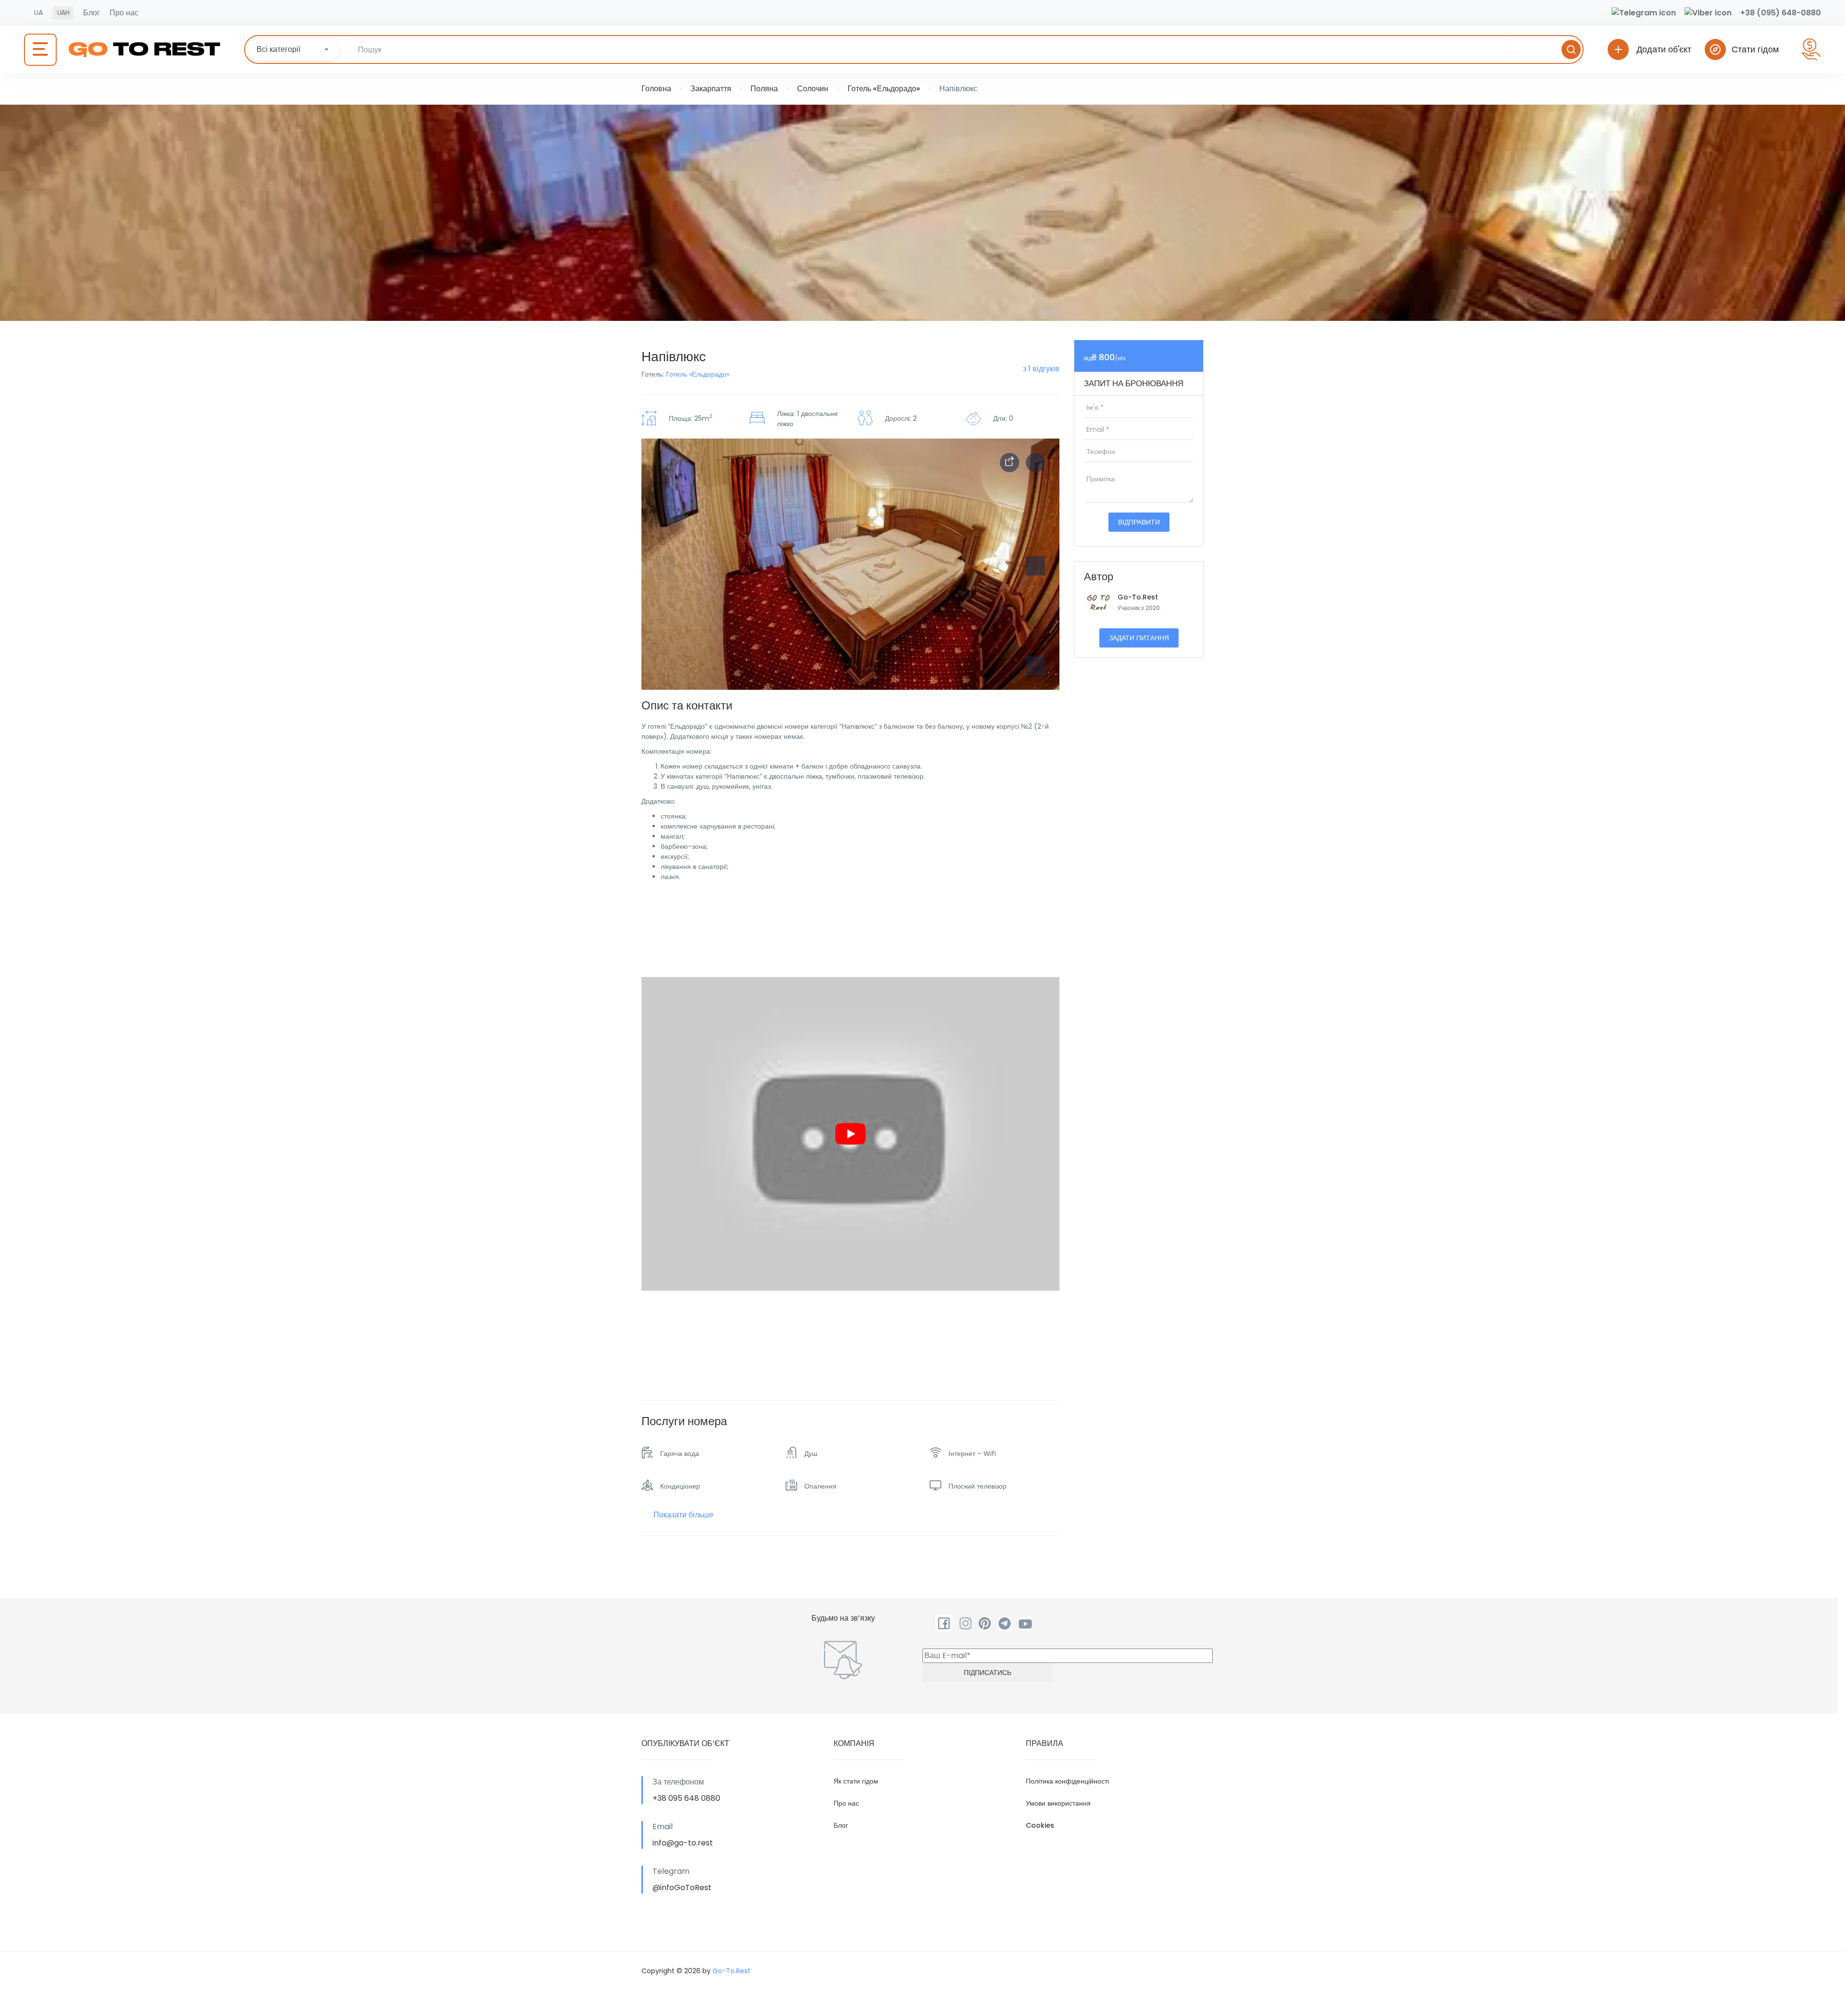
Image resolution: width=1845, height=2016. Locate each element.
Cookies (1040, 1825)
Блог (92, 13)
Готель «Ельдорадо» (884, 89)
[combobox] (294, 49)
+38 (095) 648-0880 (1781, 13)
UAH (63, 12)
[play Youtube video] (850, 1134)
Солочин (813, 89)
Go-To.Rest (1138, 597)
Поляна (764, 89)
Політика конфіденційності (1067, 1781)
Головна (656, 89)
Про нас (124, 13)
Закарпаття (711, 89)
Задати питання (1139, 638)
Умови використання (1058, 1803)
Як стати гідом (856, 1781)
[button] (1035, 666)
